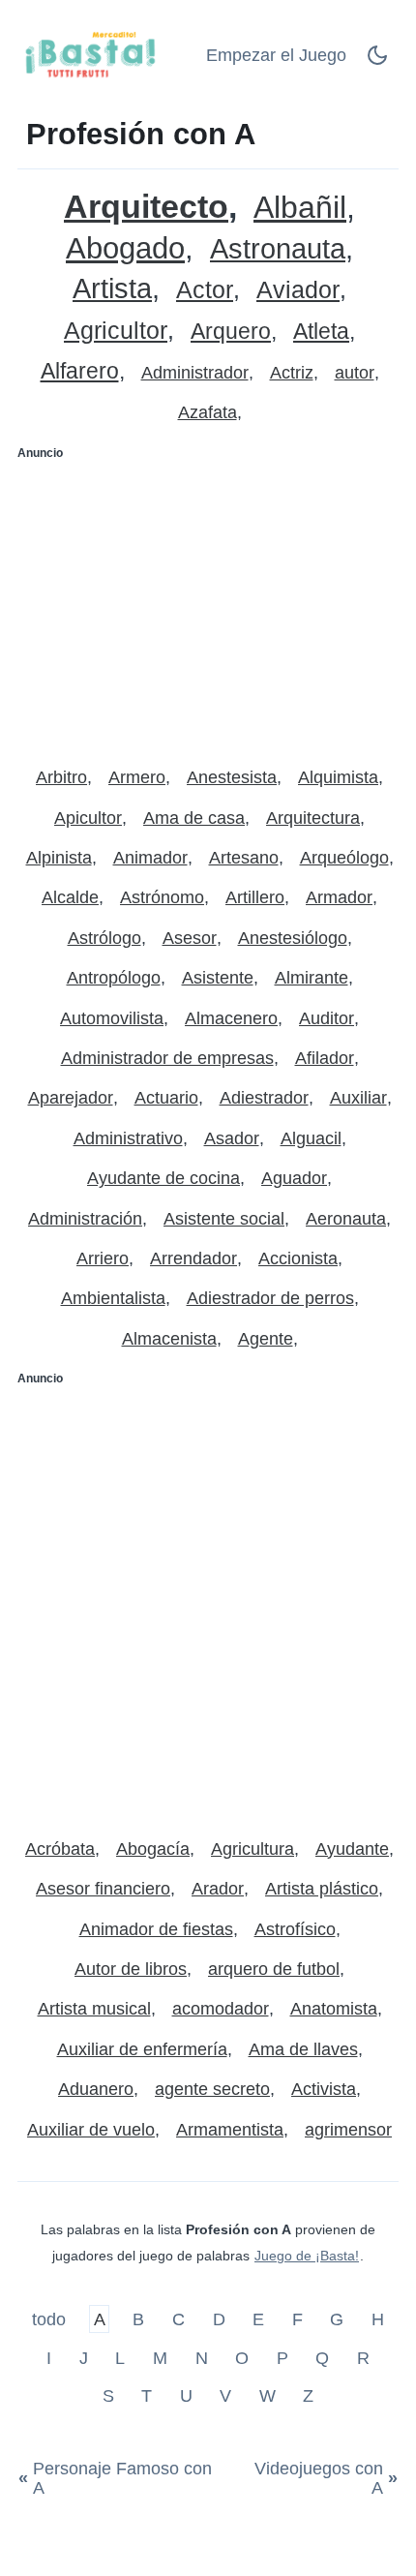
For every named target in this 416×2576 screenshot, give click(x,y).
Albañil (300, 208)
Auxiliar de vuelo (91, 2130)
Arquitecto (146, 207)
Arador (218, 1889)
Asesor (190, 938)
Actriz (292, 373)
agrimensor (348, 2130)
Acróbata (60, 1849)
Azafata (208, 412)
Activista (324, 2089)
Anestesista (232, 777)
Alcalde (70, 897)
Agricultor (116, 331)
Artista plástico (322, 1889)
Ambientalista (113, 1298)
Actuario (166, 1098)
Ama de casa (194, 818)
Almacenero (231, 1018)
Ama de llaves (303, 2049)
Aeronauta (346, 1219)
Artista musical (94, 2009)
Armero (137, 777)
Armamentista (230, 2130)
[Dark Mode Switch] (377, 61)
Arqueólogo (344, 858)
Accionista (298, 1258)
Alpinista (59, 858)
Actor (205, 290)
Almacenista (169, 1339)
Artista (112, 289)
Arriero (103, 1258)
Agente (266, 1339)
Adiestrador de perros (270, 1298)
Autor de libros (131, 1969)
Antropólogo (114, 978)
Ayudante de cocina (163, 1178)
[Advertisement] (208, 605)
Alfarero (80, 371)
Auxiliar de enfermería (142, 2049)
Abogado (125, 248)
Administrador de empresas (167, 1058)
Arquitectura (313, 818)
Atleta (321, 332)
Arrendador (193, 1258)
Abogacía (153, 1849)
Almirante (312, 978)
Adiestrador (264, 1098)
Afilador (325, 1058)
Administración (85, 1219)
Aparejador (71, 1098)
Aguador (294, 1178)
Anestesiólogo (293, 938)
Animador (150, 858)
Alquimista (338, 777)
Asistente (218, 978)
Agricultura (253, 1849)
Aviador (298, 290)
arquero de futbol (274, 1969)
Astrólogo (104, 938)
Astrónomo (162, 897)
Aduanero (96, 2089)
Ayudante (352, 1849)
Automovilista (112, 1018)
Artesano (244, 858)
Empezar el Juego (276, 55)
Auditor (327, 1018)
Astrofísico (295, 1929)
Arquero (231, 332)
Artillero (255, 897)
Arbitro (61, 777)
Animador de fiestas (156, 1929)
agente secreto (212, 2089)
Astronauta (278, 249)
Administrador (195, 373)
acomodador (221, 2009)
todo (51, 2319)
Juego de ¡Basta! (307, 2256)
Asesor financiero (103, 1889)
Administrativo (128, 1138)
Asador (232, 1138)
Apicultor (88, 818)
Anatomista (334, 2009)
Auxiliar (358, 1098)
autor (355, 373)
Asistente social (224, 1219)
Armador (339, 897)
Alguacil (311, 1138)
